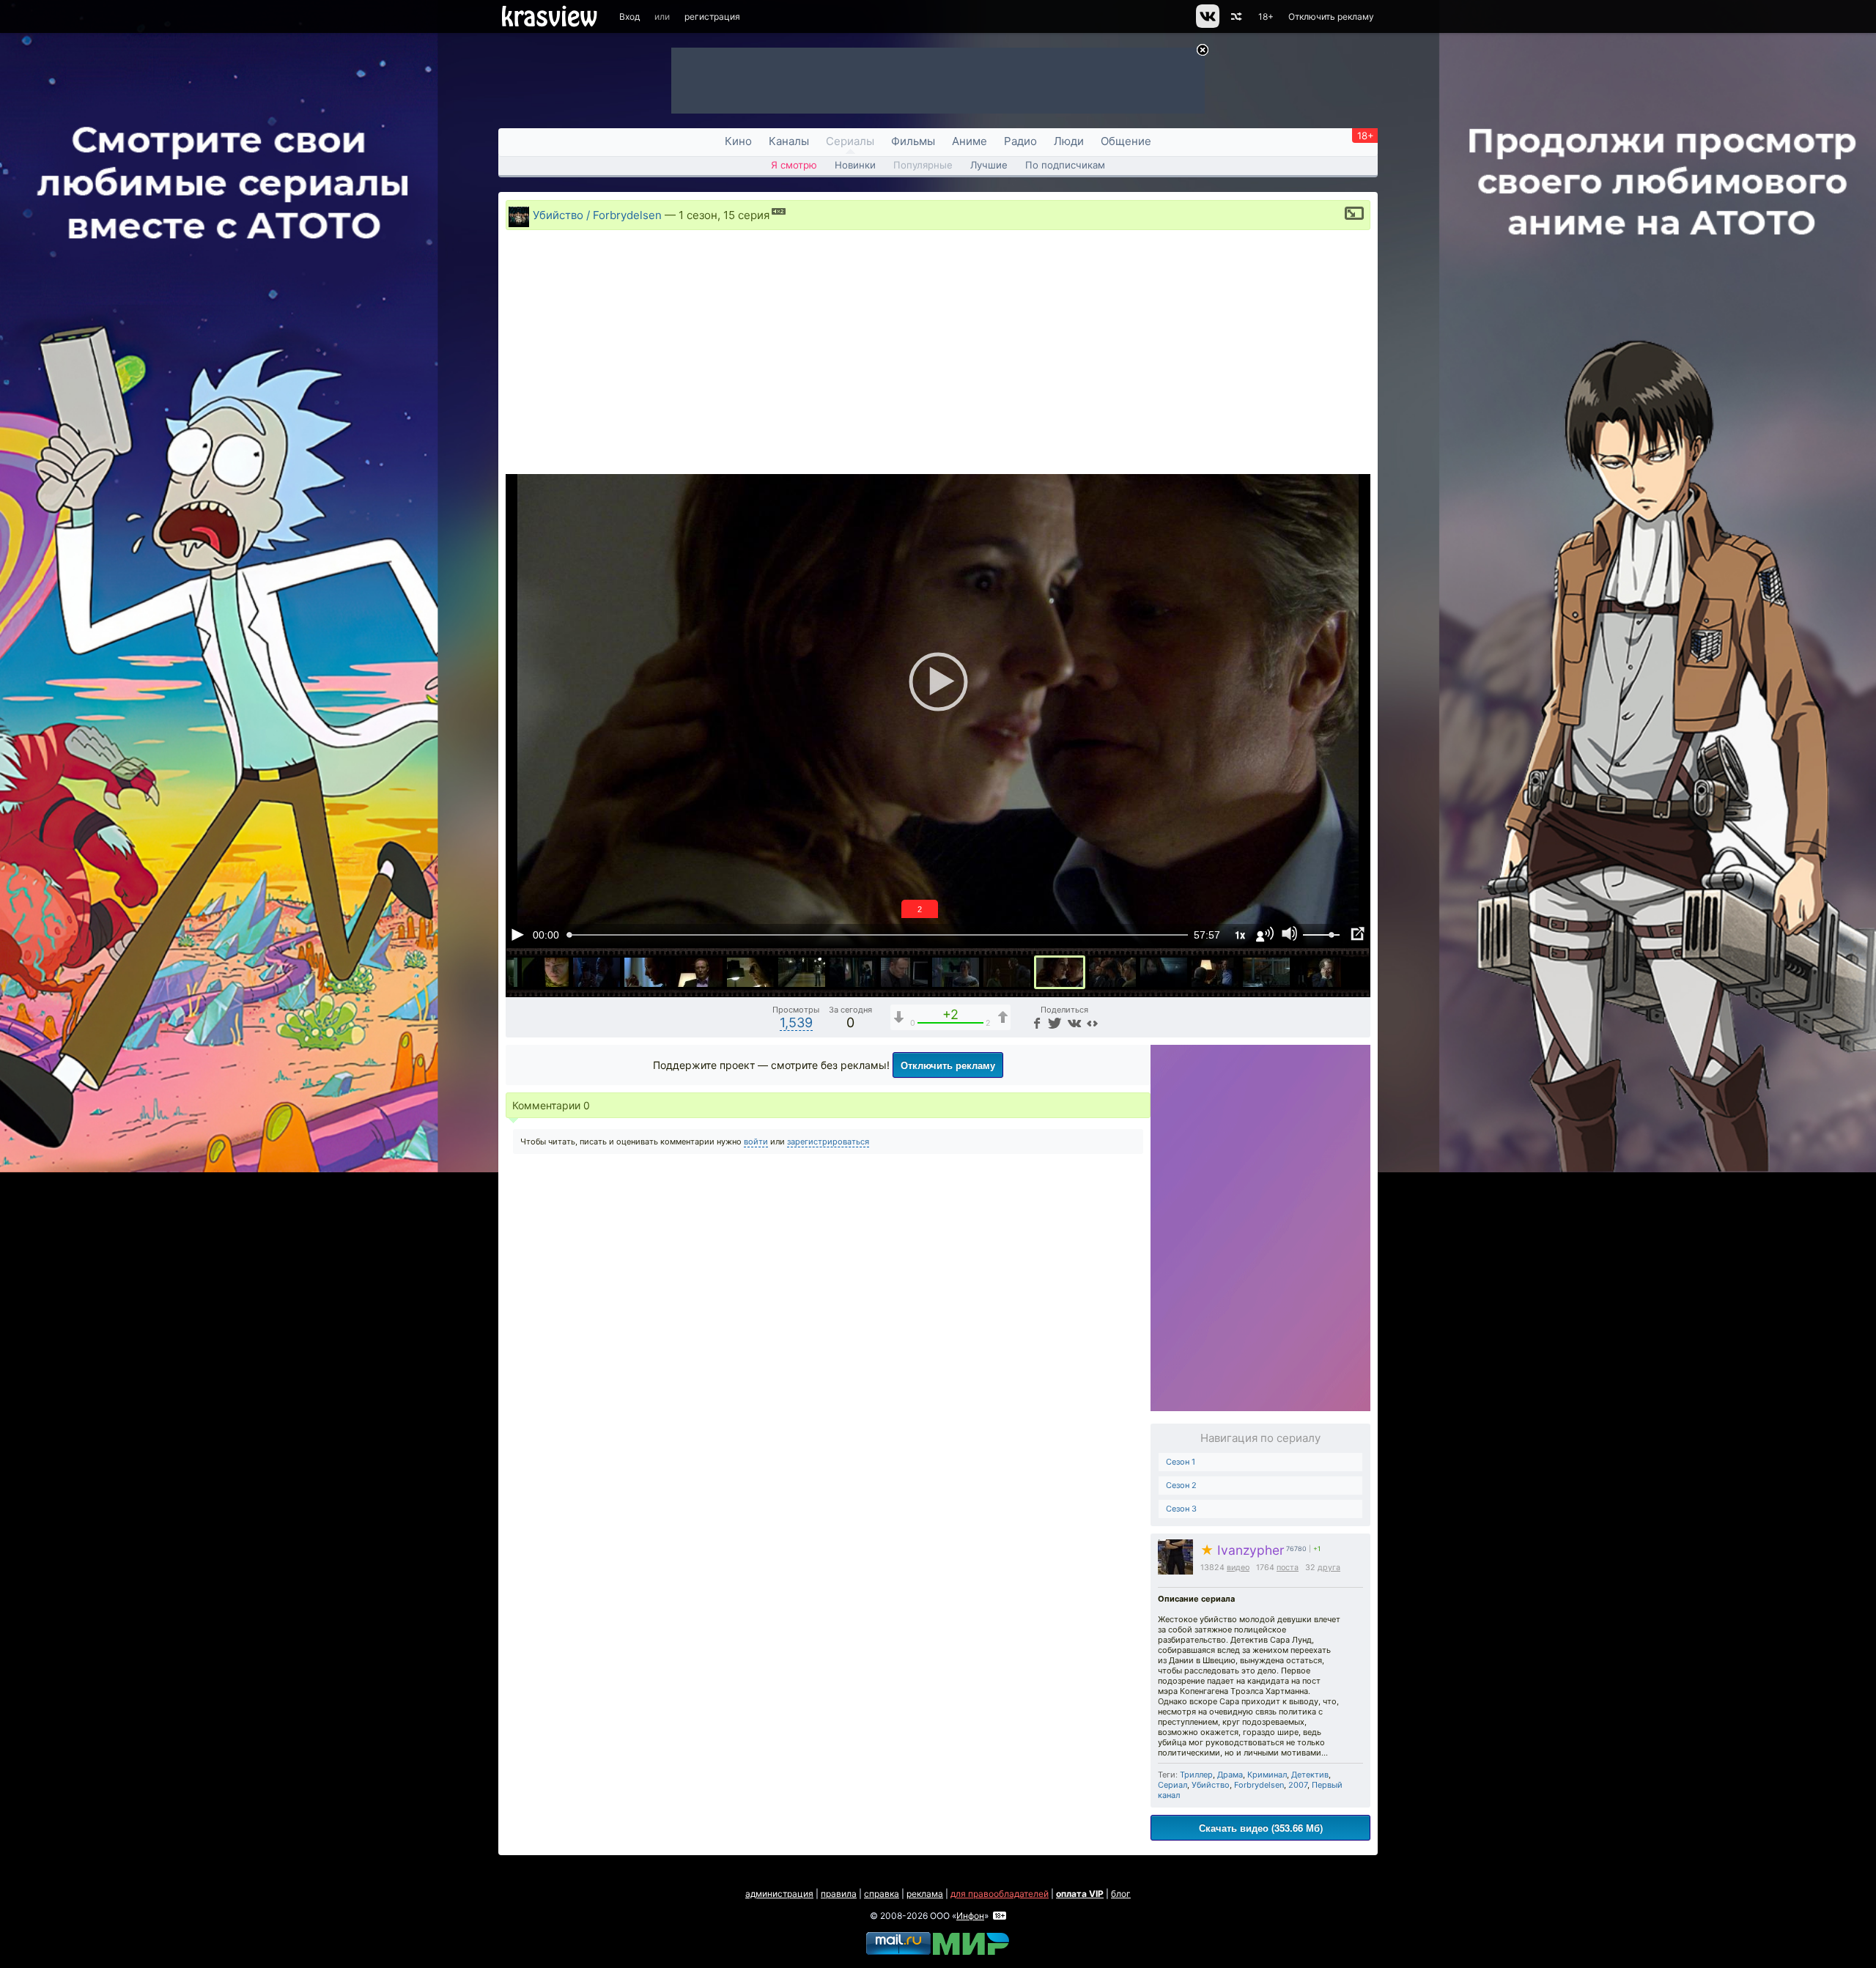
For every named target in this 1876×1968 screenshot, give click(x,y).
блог (1121, 1894)
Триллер (1196, 1775)
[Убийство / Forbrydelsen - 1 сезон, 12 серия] (904, 972)
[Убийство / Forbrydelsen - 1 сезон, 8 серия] (699, 972)
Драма (1230, 1775)
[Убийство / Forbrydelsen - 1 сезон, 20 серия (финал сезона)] (1318, 972)
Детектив (1310, 1775)
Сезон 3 (1181, 1509)
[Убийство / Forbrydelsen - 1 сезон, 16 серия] (1112, 972)
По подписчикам (1065, 165)
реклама (925, 1894)
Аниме (970, 141)
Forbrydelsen (1259, 1785)
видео (1238, 1568)
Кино (738, 141)
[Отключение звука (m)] (1290, 934)
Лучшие (989, 165)
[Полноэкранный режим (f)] (1357, 934)
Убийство (1211, 1785)
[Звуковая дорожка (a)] (1265, 934)
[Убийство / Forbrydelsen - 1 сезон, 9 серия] (750, 972)
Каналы (789, 141)
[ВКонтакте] (1072, 1022)
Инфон (970, 1916)
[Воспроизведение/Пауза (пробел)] (517, 934)
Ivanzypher (1242, 1550)
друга (1329, 1568)
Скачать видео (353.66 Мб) (1261, 1828)
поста (1288, 1568)
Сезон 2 (1181, 1485)
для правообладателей (1000, 1894)
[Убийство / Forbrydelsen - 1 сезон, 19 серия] (1266, 972)
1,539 (796, 1022)
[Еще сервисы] (1092, 1022)
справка (882, 1894)
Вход (629, 16)
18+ (1266, 16)
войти (756, 1142)
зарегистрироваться (828, 1142)
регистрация (712, 16)
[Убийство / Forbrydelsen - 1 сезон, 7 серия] (648, 972)
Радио (1020, 141)
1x (1240, 935)
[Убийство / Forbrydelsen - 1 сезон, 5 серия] (545, 972)
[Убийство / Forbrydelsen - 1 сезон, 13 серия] (956, 972)
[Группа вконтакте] (1207, 25)
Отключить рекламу (1331, 16)
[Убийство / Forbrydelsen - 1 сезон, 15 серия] (1060, 972)
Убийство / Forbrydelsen (597, 215)
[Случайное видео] (1235, 16)
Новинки (855, 165)
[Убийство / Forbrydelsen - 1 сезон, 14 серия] (1007, 972)
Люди (1069, 141)
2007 (1298, 1785)
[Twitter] (1053, 1022)
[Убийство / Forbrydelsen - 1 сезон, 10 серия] (802, 972)
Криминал (1267, 1775)
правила (839, 1894)
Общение (1126, 141)
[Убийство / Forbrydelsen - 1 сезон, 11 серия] (853, 972)
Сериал (1172, 1785)
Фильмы (913, 141)
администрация (779, 1894)
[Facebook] (1035, 1022)
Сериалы (850, 141)
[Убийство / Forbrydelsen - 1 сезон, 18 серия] (1215, 972)
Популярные (923, 165)
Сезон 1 (1181, 1462)
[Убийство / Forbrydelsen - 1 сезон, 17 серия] (1164, 972)
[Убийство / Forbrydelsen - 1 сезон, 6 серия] (597, 972)
